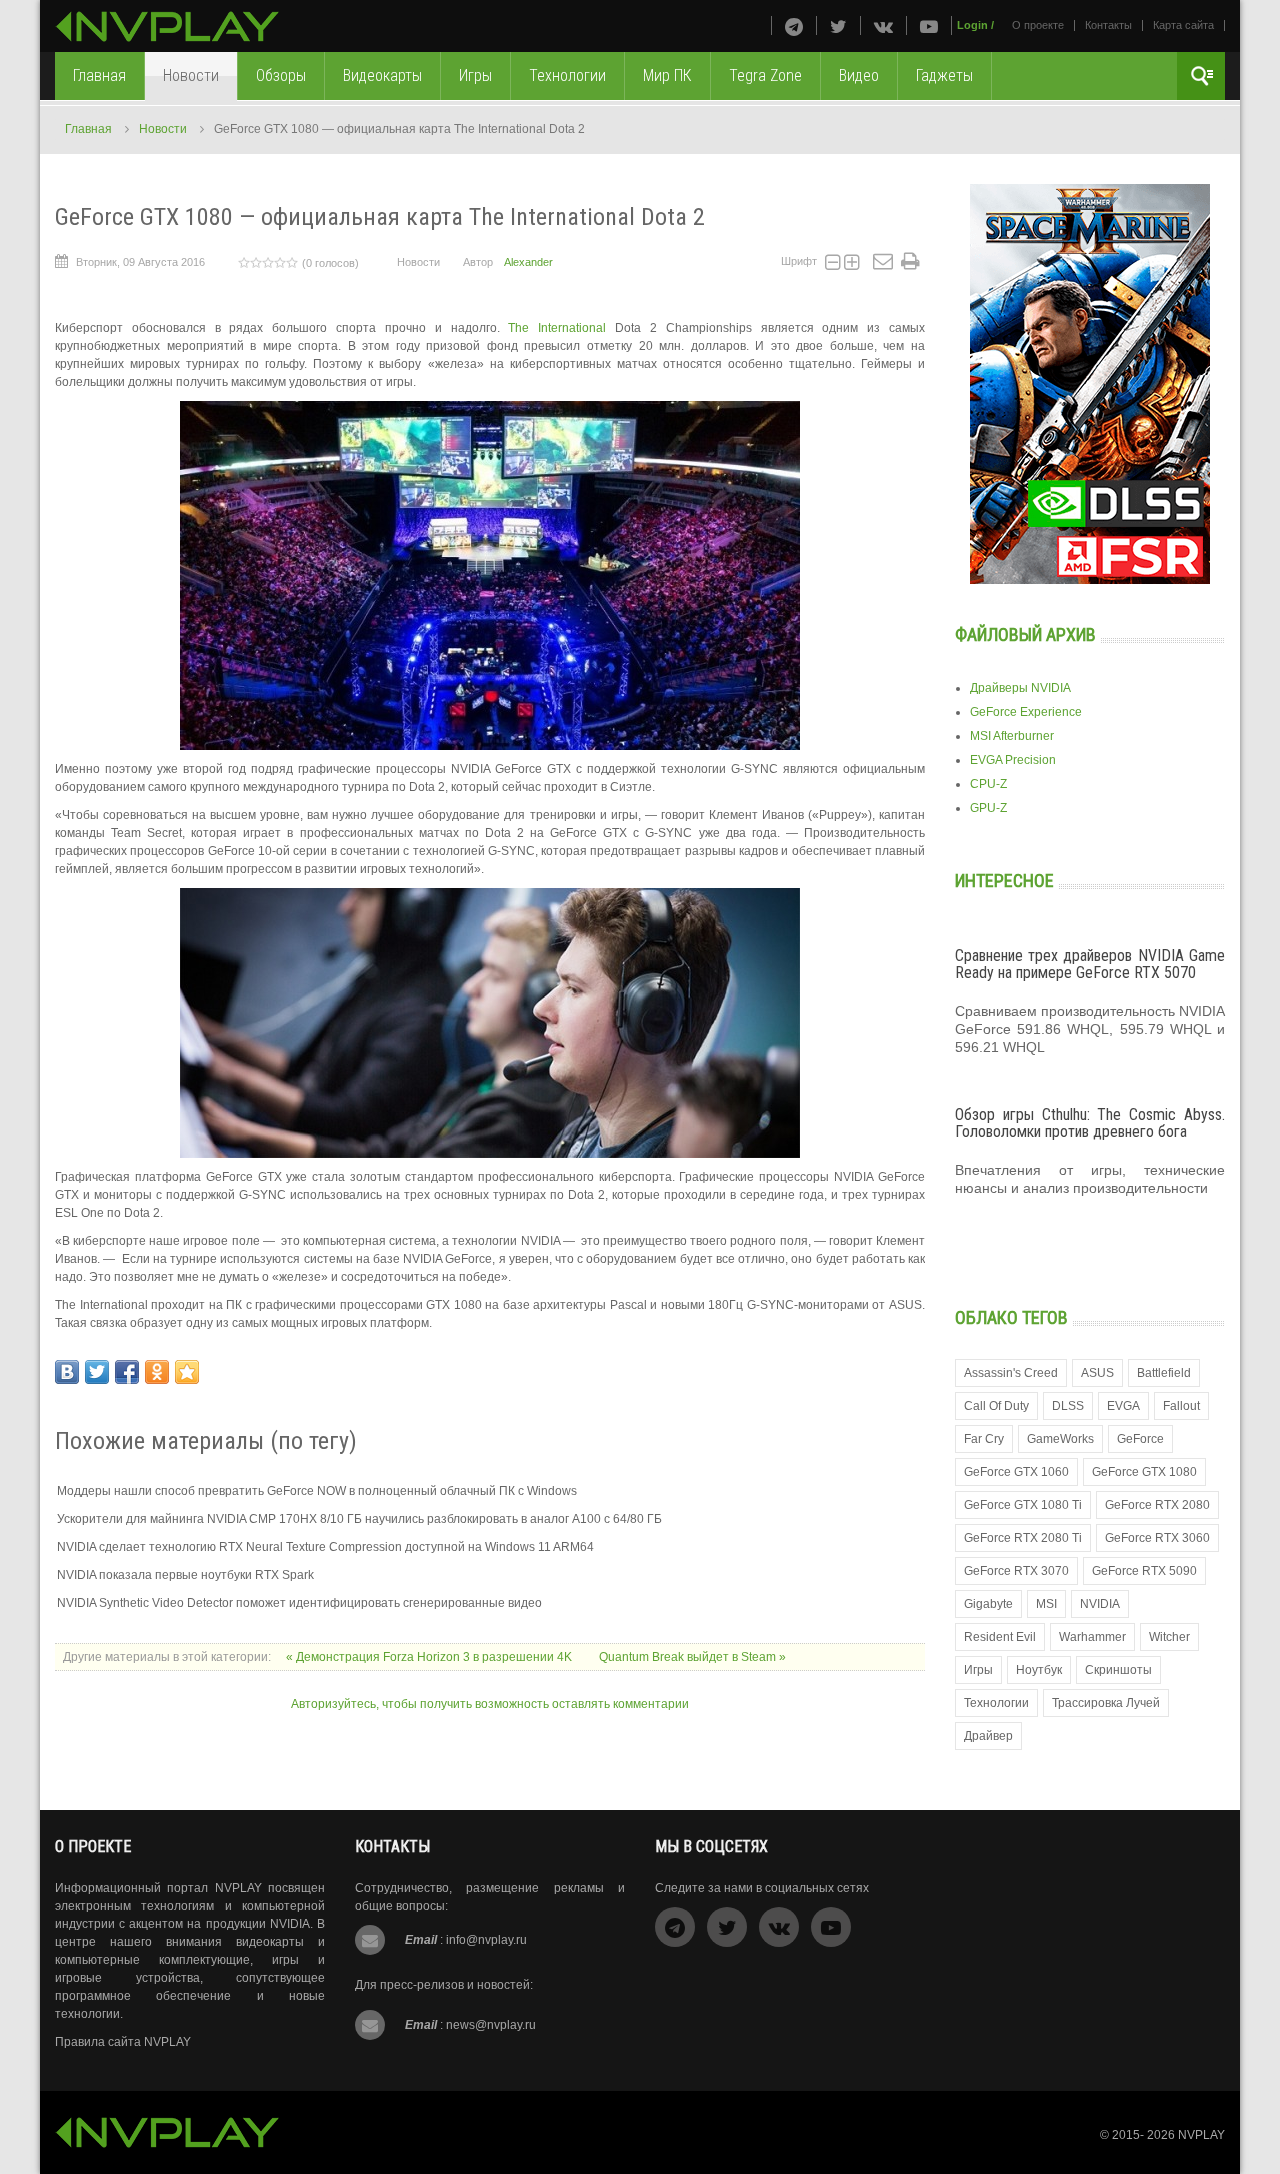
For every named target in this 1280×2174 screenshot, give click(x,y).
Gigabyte (988, 1604)
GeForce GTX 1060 (1016, 1472)
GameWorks (1060, 1439)
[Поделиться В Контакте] (67, 1372)
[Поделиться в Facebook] (127, 1372)
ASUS (1097, 1373)
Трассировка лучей (1106, 1703)
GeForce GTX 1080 (1144, 1472)
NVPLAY (1201, 2135)
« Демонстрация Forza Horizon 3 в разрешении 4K (430, 1657)
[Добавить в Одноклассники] (157, 1372)
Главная (88, 129)
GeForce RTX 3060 (1157, 1538)
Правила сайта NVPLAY (123, 2042)
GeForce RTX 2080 (1157, 1505)
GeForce (1140, 1439)
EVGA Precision (1013, 760)
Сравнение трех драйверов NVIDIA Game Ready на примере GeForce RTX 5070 (1090, 964)
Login (972, 25)
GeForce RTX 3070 (1016, 1571)
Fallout (1181, 1406)
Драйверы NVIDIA (1020, 688)
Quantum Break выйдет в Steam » (692, 1657)
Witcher (1169, 1637)
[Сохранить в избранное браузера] (187, 1372)
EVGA (1123, 1406)
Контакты (1108, 25)
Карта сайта (1183, 25)
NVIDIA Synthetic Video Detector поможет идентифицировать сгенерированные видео (299, 1603)
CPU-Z (988, 784)
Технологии (996, 1703)
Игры (978, 1670)
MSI (1046, 1604)
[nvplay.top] (167, 26)
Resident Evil (1000, 1637)
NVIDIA (1100, 1604)
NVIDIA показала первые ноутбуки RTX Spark (185, 1575)
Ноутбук (1039, 1670)
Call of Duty (996, 1406)
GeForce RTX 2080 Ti (1023, 1538)
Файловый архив (1025, 634)
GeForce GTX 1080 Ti (1023, 1505)
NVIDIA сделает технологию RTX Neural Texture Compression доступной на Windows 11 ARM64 (325, 1547)
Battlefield (1164, 1373)
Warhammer (1092, 1637)
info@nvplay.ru (486, 1940)
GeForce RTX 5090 (1144, 1571)
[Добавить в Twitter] (97, 1372)
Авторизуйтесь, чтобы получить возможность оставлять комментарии (490, 1704)
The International (557, 328)
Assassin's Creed (1011, 1373)
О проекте (1038, 25)
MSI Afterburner (1012, 736)
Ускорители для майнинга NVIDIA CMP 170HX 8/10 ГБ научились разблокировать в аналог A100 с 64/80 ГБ (359, 1519)
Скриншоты (1118, 1670)
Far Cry (984, 1439)
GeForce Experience (1026, 712)
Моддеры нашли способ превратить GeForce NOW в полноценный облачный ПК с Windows (317, 1491)
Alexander (528, 262)
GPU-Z (988, 808)
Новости (163, 129)
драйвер (988, 1736)
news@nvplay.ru (491, 2025)
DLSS (1068, 1406)
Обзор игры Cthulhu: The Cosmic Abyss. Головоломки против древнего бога (1090, 1123)
